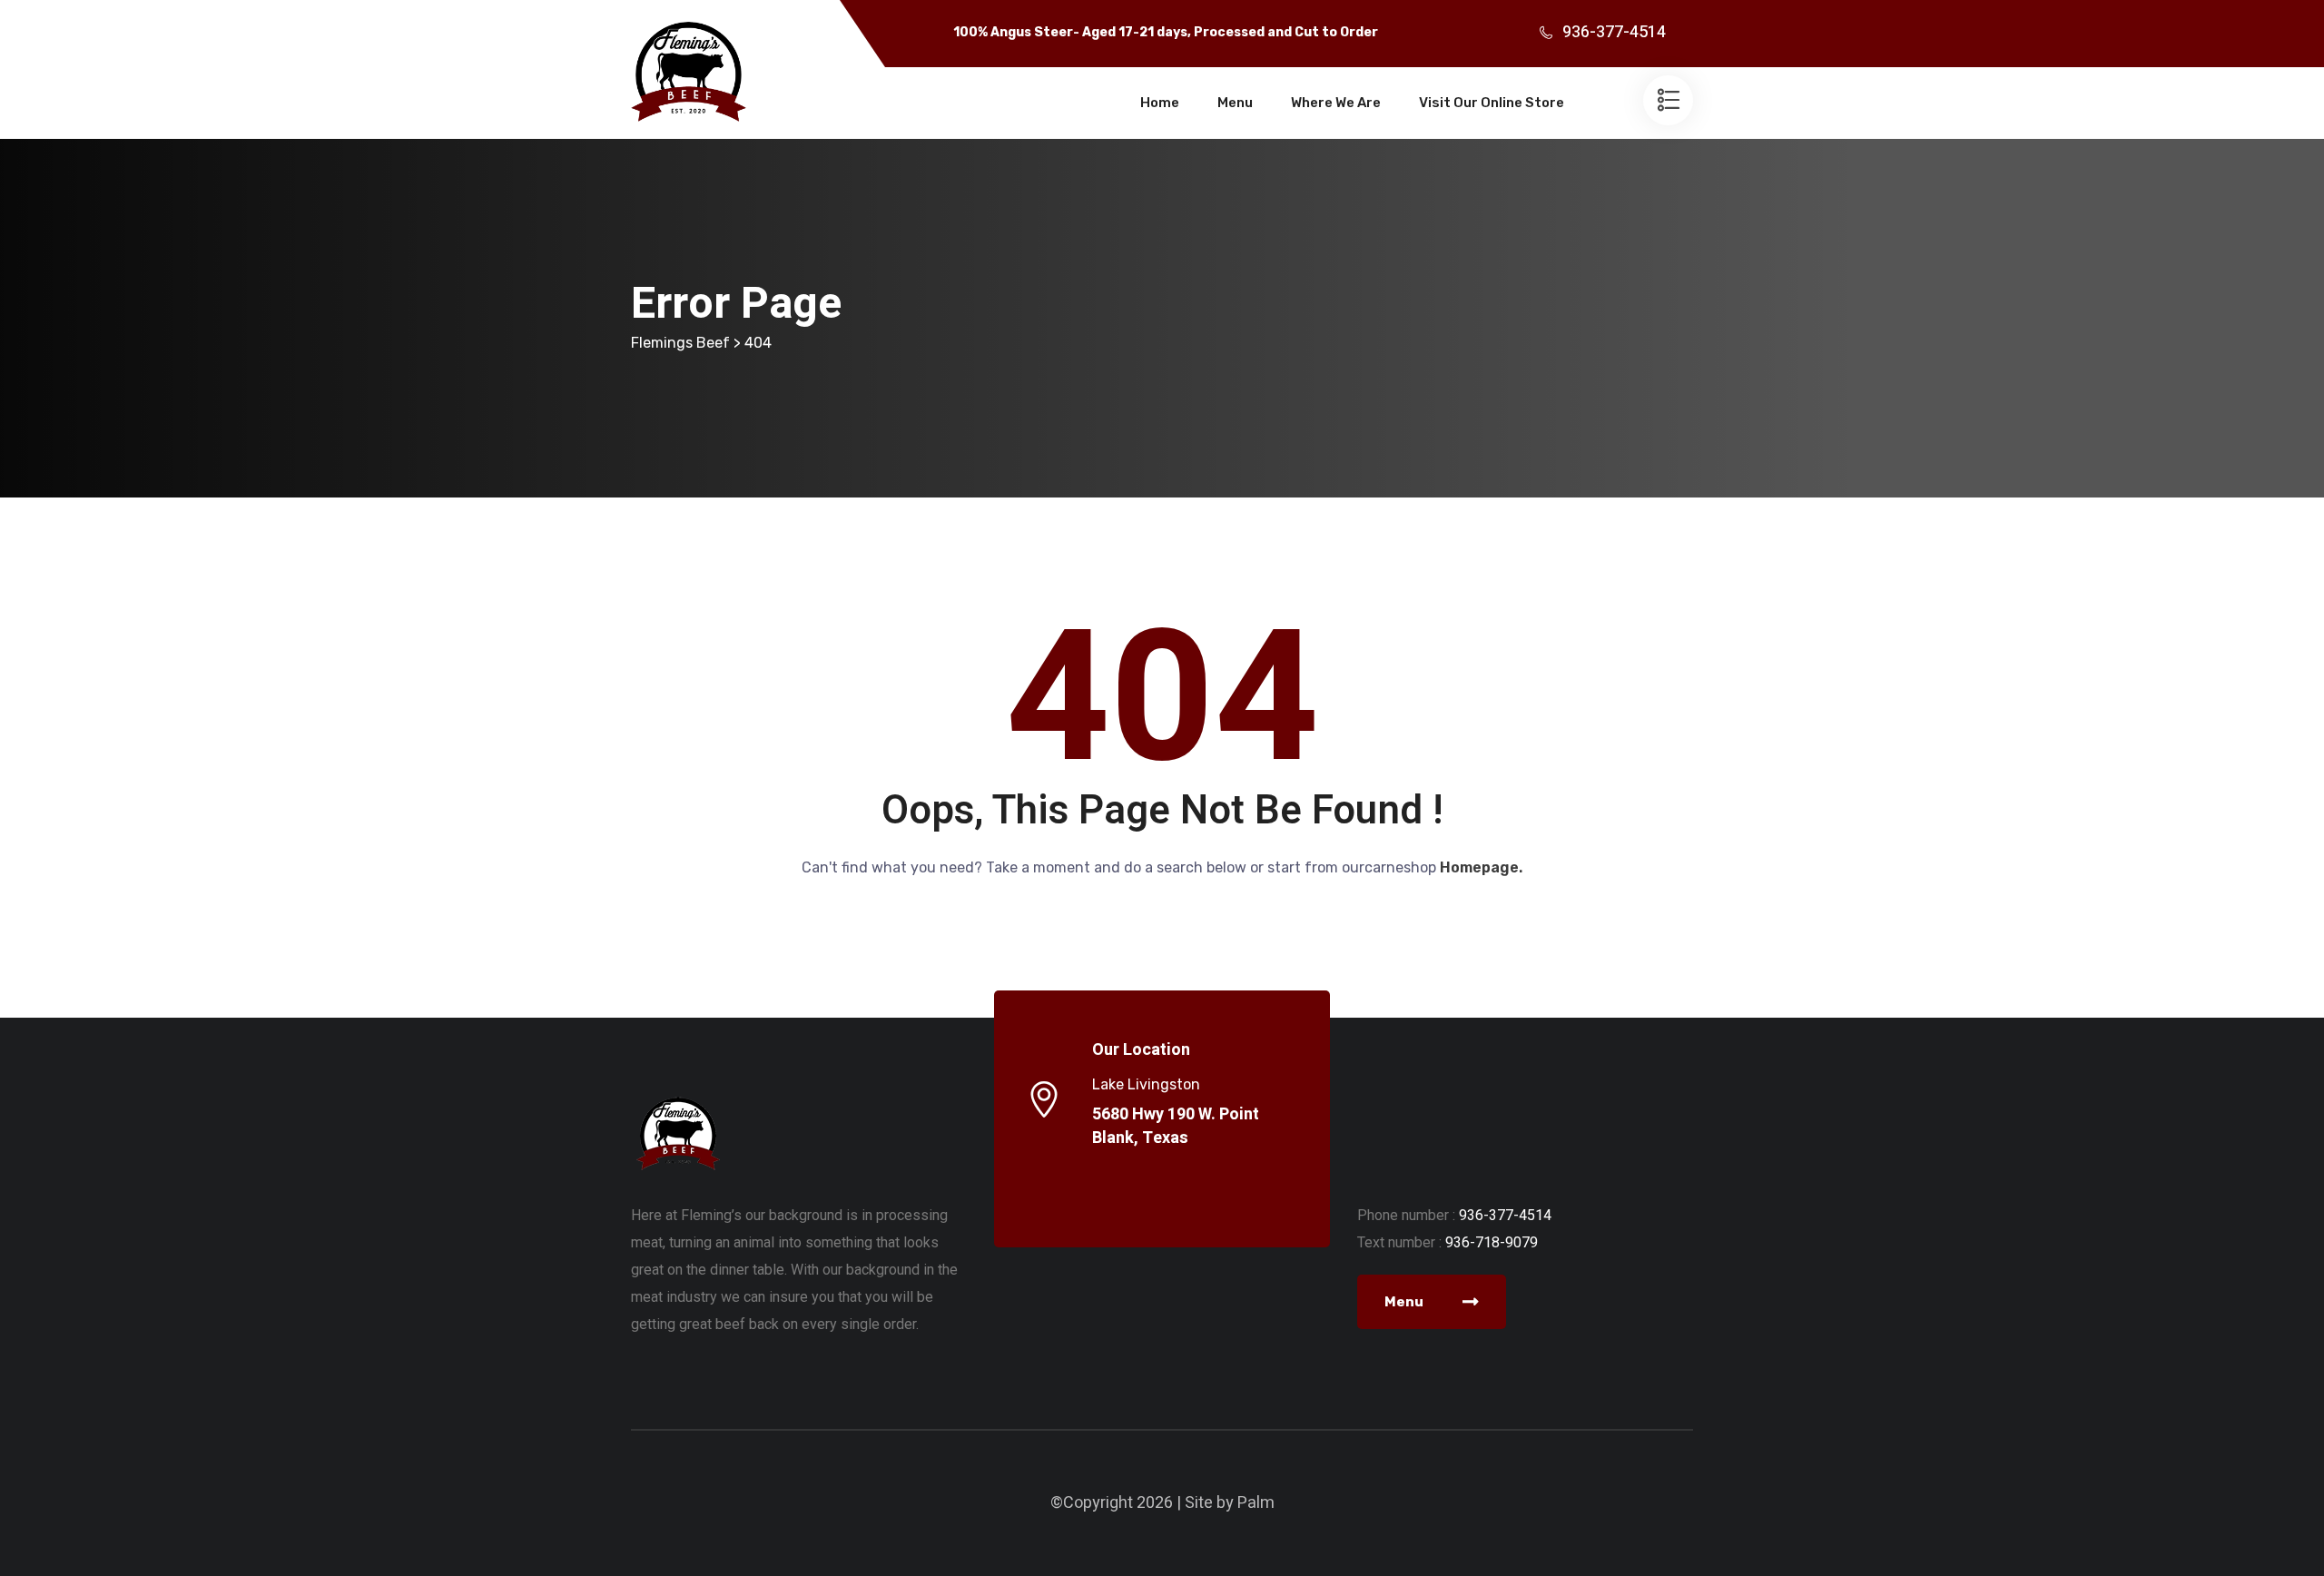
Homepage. (1481, 867)
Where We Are (1336, 103)
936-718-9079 (1492, 1242)
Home (1160, 103)
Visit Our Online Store (1492, 103)
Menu (1235, 103)
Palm (1256, 1503)
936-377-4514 (1614, 32)
